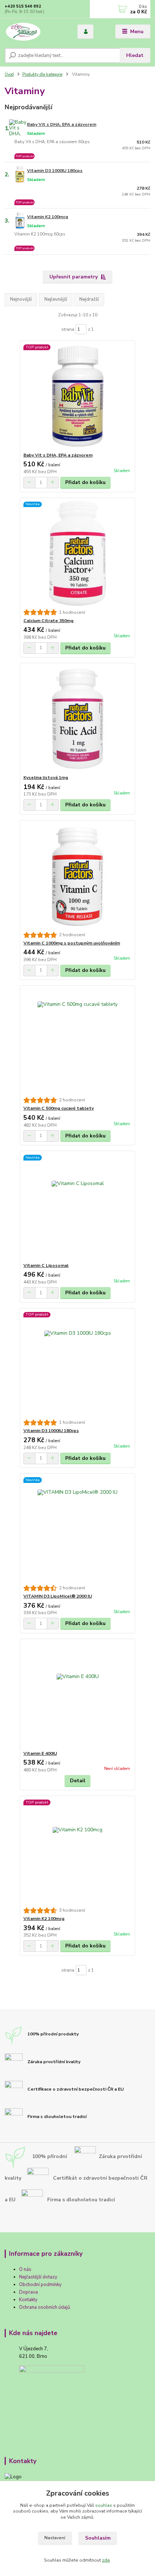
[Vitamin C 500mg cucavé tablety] (78, 1041)
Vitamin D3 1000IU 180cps (55, 171)
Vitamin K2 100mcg (48, 217)
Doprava (28, 2292)
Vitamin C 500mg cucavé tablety (59, 1108)
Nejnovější (21, 299)
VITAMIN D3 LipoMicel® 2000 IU (58, 1596)
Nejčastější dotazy (38, 2277)
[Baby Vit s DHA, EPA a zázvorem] (78, 397)
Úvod (9, 74)
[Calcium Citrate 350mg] (78, 553)
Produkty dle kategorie (42, 74)
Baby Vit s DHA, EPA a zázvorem (62, 124)
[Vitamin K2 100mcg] (78, 1852)
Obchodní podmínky (40, 2285)
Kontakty (28, 2300)
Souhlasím (98, 2538)
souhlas (104, 2505)
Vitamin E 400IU (40, 1753)
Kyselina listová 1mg (46, 778)
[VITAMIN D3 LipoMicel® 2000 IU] (78, 1529)
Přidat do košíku (85, 482)
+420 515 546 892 (23, 6)
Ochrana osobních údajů (45, 2307)
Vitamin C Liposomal (46, 1265)
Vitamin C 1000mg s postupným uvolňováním (72, 943)
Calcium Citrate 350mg (48, 621)
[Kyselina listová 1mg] (78, 719)
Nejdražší (89, 299)
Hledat (135, 55)
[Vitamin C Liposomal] (78, 1207)
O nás (25, 2269)
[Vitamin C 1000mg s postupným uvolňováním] (78, 876)
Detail (78, 1781)
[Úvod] (35, 32)
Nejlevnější (56, 299)
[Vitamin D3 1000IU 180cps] (78, 1364)
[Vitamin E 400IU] (78, 1695)
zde (106, 2560)
